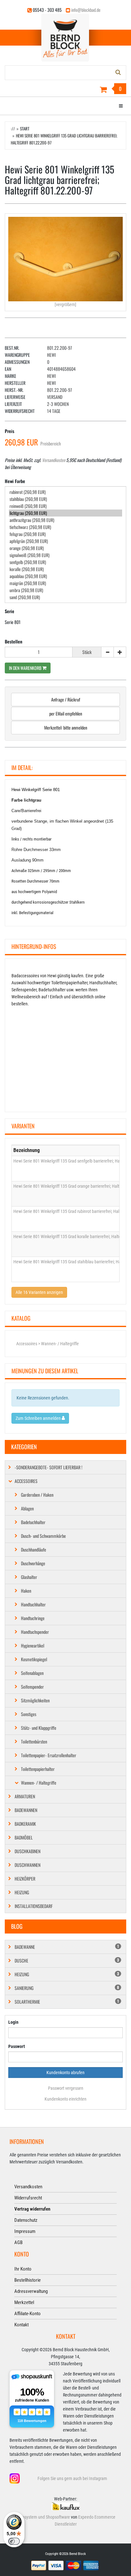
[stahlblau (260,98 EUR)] (65, 499)
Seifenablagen (32, 1673)
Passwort (17, 2046)
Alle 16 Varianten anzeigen (39, 1292)
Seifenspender (32, 1687)
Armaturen (25, 1796)
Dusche (67, 1960)
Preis (10, 431)
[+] (120, 652)
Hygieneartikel (33, 1645)
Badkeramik (25, 1824)
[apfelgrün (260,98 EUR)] (65, 541)
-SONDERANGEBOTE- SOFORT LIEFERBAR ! (48, 1467)
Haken (26, 1591)
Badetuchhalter (33, 1522)
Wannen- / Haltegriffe (39, 1783)
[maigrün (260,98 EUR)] (65, 583)
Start (25, 128)
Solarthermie (67, 2002)
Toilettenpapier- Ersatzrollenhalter (49, 1755)
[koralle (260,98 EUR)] (65, 569)
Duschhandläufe (34, 1549)
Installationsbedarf (34, 1906)
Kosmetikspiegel (34, 1659)
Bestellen (14, 641)
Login (13, 2022)
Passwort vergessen (66, 2088)
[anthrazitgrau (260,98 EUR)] (65, 520)
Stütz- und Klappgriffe (39, 1728)
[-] (107, 652)
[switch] (14, 2541)
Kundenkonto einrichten (65, 2099)
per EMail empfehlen (66, 713)
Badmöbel (24, 1837)
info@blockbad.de (86, 10)
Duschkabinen (28, 1851)
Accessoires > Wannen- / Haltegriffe (48, 1344)
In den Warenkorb (26, 668)
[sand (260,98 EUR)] (65, 597)
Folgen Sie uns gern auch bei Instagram (72, 2478)
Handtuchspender (35, 1632)
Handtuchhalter (33, 1604)
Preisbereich (51, 443)
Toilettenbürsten (34, 1741)
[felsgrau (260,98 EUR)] (65, 534)
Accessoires (26, 1481)
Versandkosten (54, 460)
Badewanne (67, 1947)
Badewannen (26, 1810)
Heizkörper (25, 1879)
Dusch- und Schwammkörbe (43, 1536)
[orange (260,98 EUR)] (65, 548)
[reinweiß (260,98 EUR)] (65, 506)
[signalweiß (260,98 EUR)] (65, 555)
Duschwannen (28, 1865)
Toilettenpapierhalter (38, 1769)
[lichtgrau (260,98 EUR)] (65, 513)
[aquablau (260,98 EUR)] (65, 576)
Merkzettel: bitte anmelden (66, 727)
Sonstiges (29, 1714)
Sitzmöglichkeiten (35, 1700)
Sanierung (67, 1988)
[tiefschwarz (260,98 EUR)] (65, 527)
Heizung (22, 1892)
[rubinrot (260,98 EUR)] (65, 492)
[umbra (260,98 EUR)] (65, 590)
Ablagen (27, 1508)
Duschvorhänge (33, 1563)
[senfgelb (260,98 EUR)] (65, 562)
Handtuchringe (33, 1618)
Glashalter (29, 1577)
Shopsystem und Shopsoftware (43, 2517)
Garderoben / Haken (37, 1495)
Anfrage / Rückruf (66, 699)
